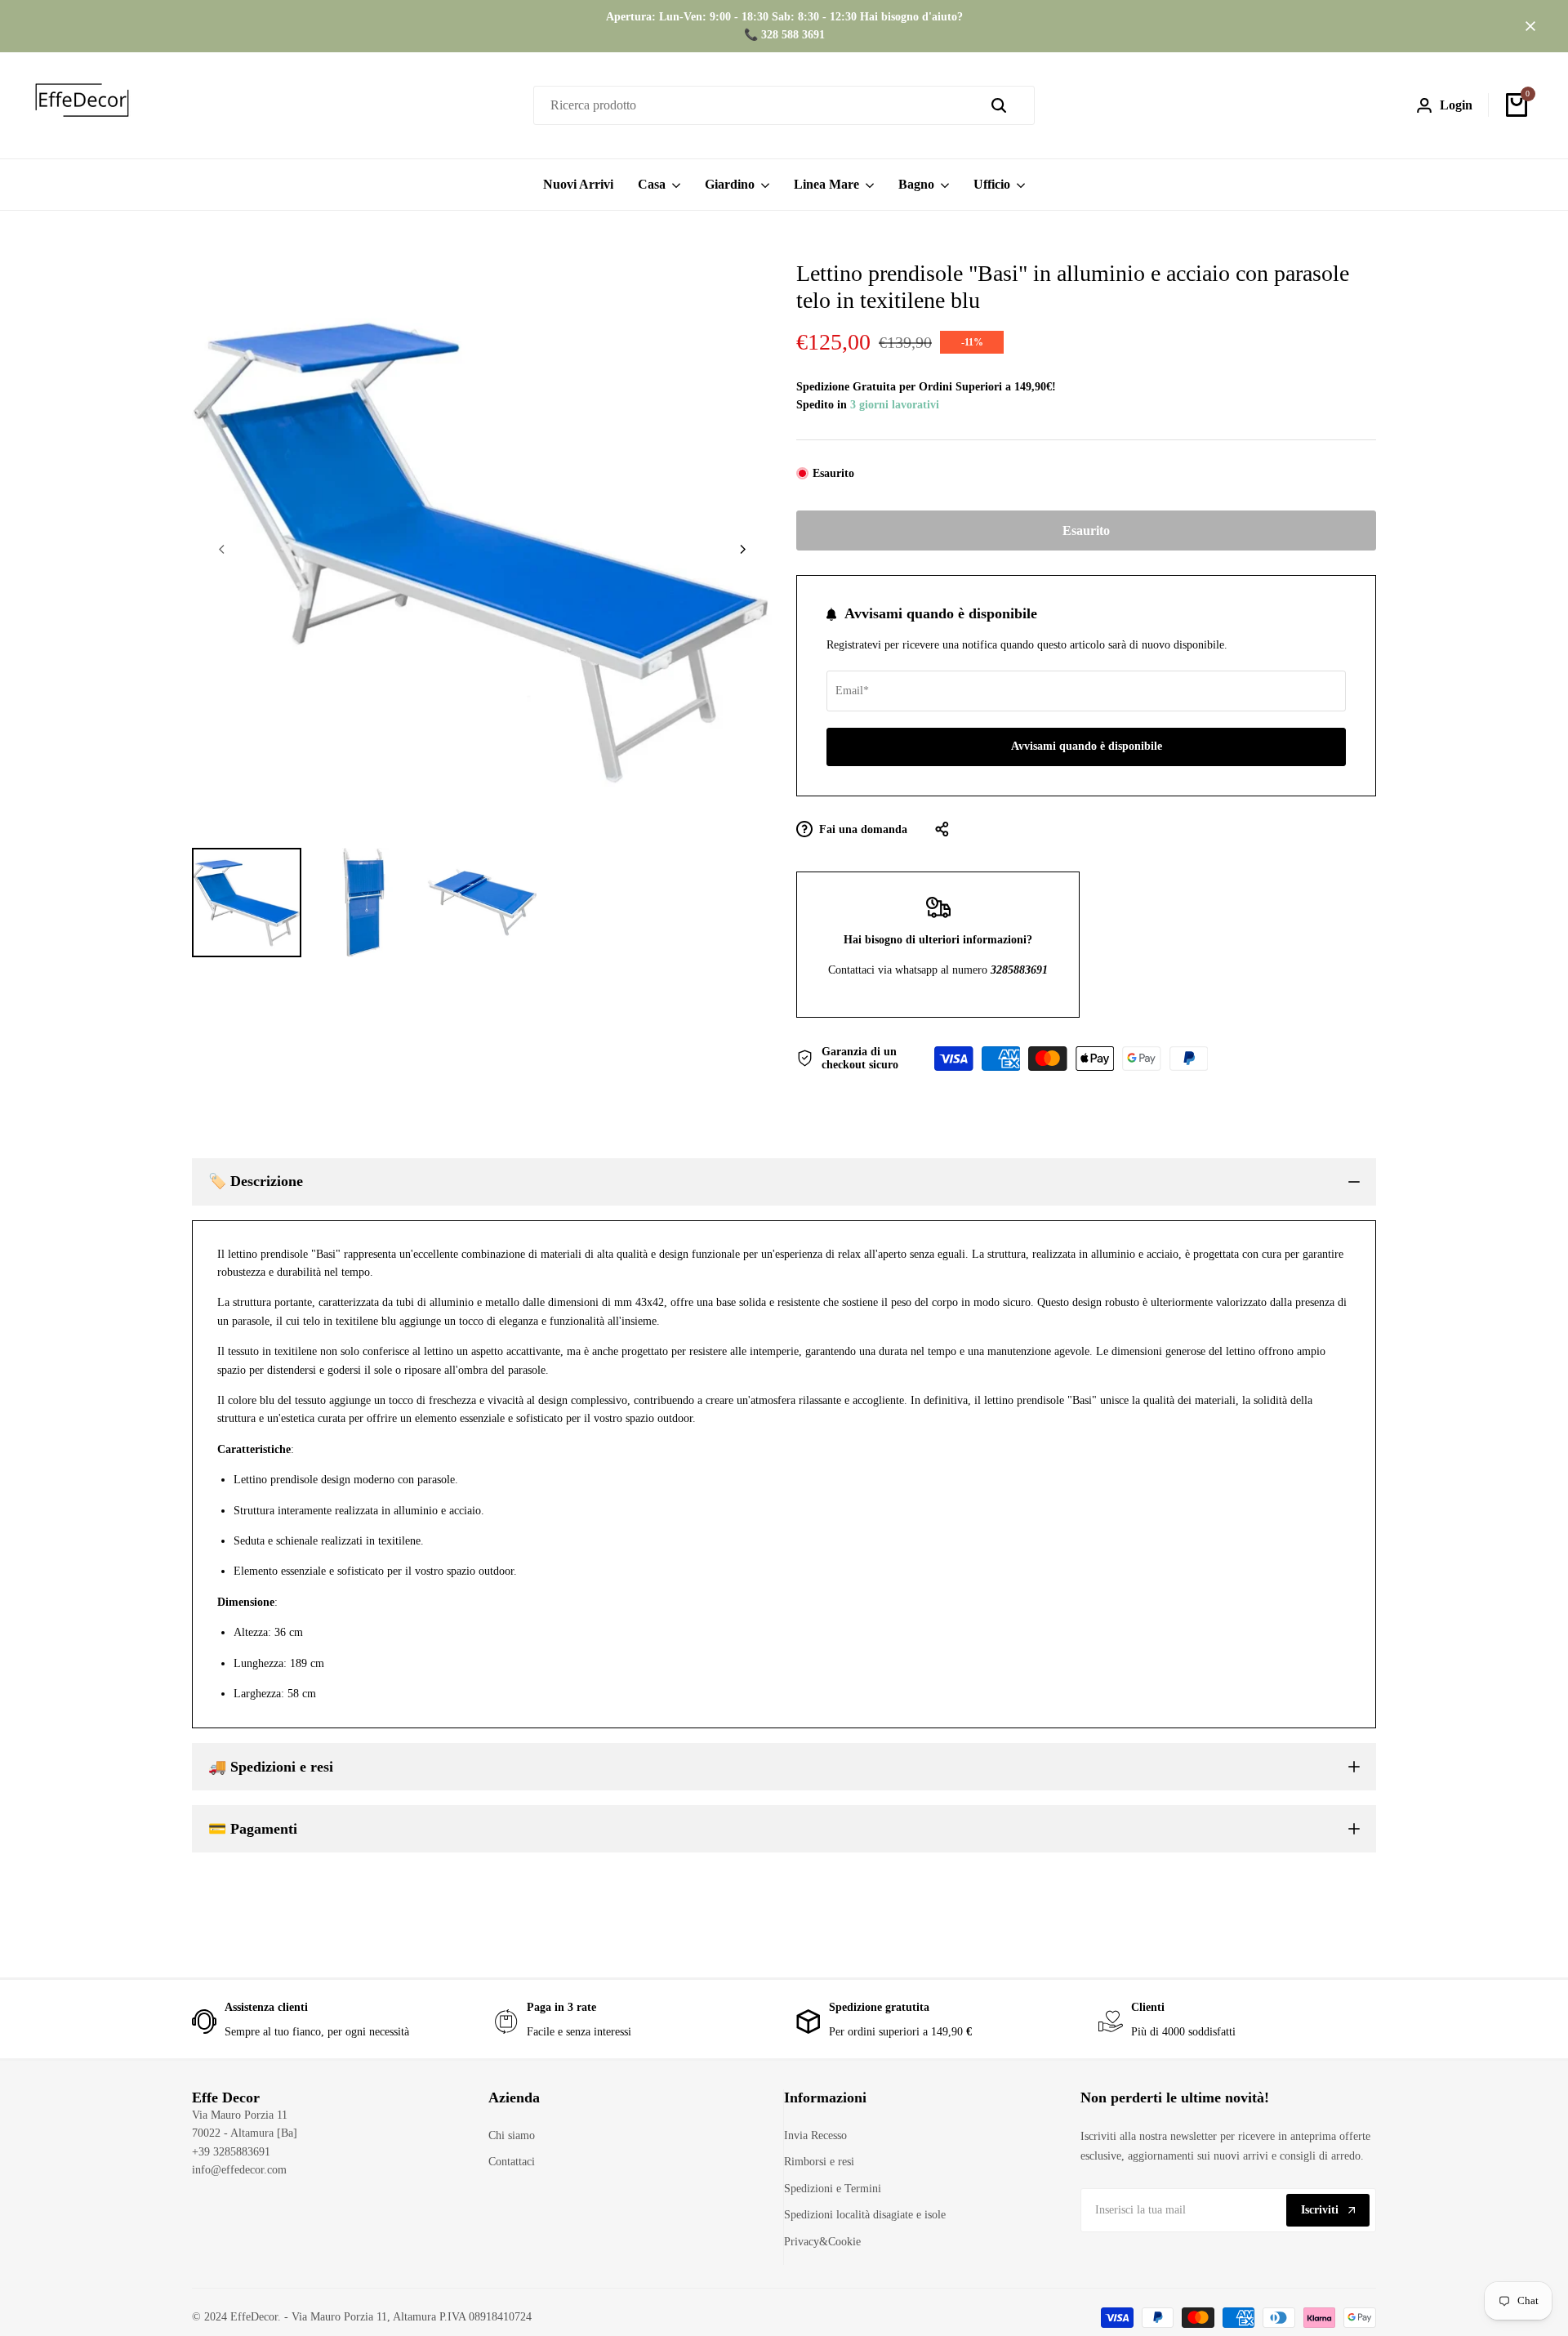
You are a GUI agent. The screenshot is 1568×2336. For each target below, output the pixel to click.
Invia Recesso (815, 2135)
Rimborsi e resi (819, 2162)
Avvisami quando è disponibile (1087, 746)
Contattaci (512, 2162)
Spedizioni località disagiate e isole (865, 2215)
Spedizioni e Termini (833, 2189)
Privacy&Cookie (822, 2242)
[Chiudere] (1527, 26)
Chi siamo (512, 2135)
